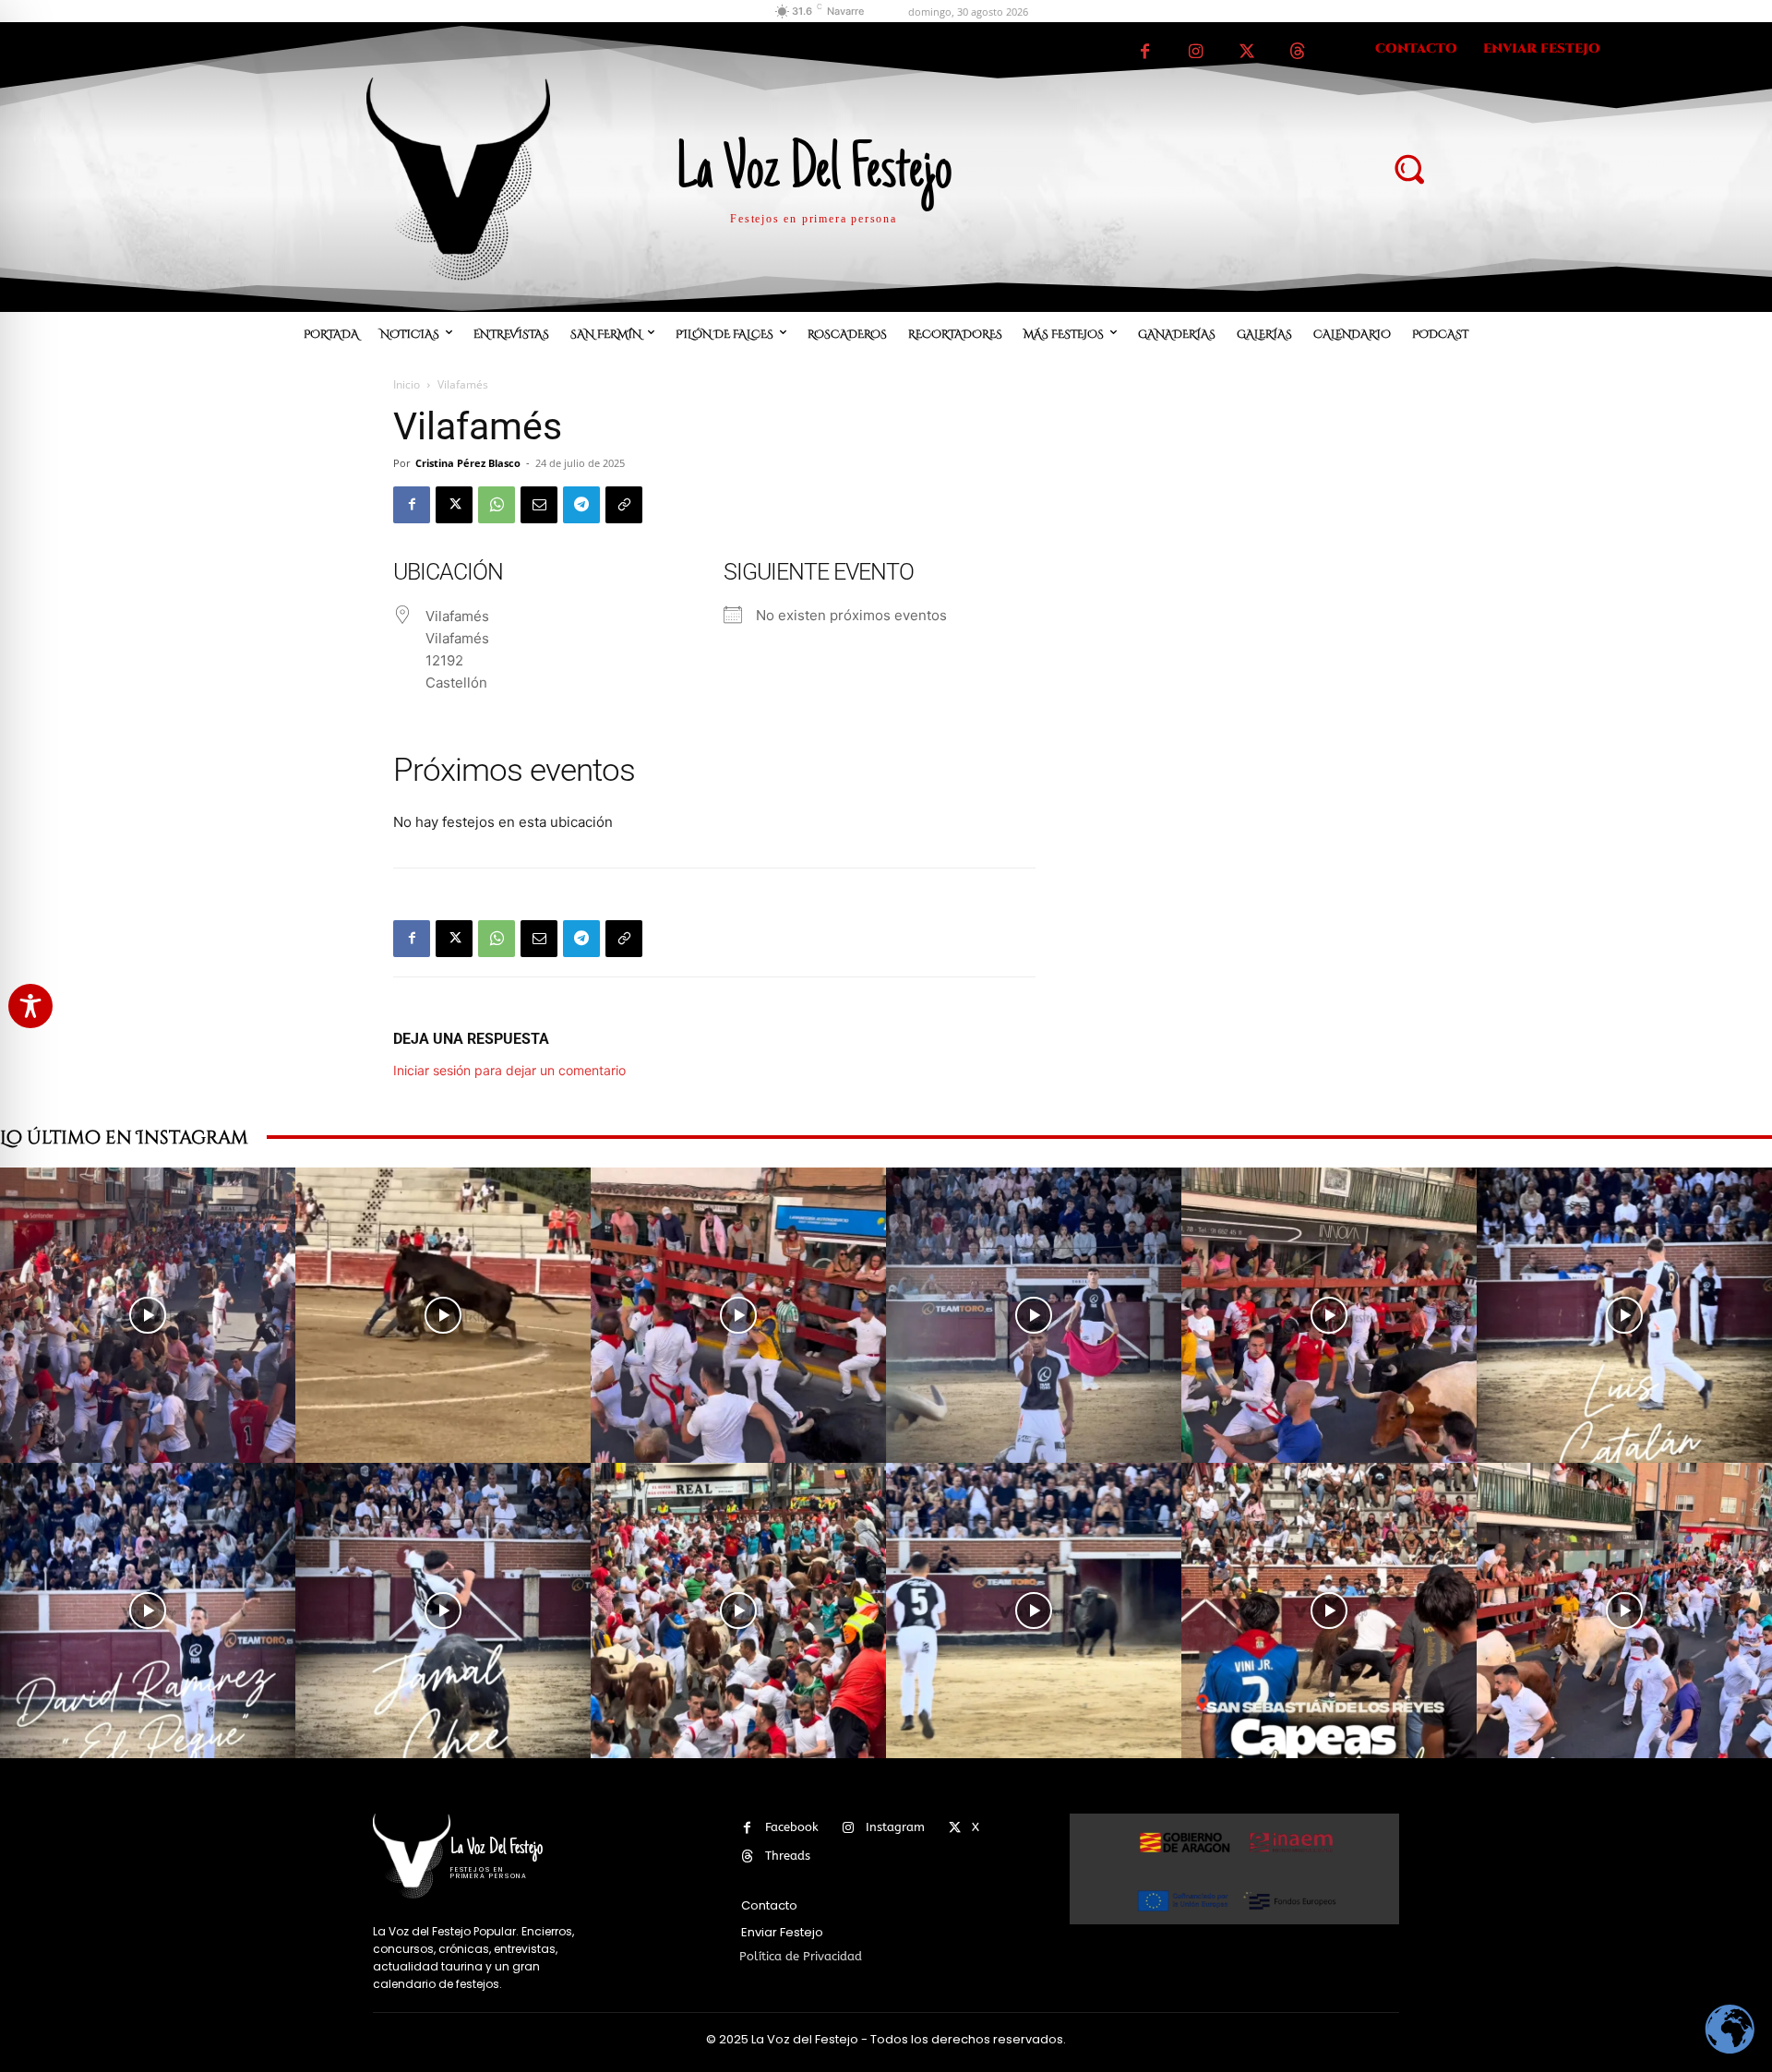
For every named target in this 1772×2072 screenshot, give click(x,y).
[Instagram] (1196, 52)
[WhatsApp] (497, 505)
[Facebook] (1145, 52)
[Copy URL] (624, 505)
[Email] (539, 505)
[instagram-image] (148, 1315)
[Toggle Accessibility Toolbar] (30, 1006)
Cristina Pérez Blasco (468, 463)
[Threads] (1297, 52)
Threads (788, 1856)
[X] (1246, 52)
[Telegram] (581, 505)
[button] (1408, 168)
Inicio (407, 384)
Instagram (895, 1827)
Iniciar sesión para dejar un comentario (509, 1070)
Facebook (792, 1827)
